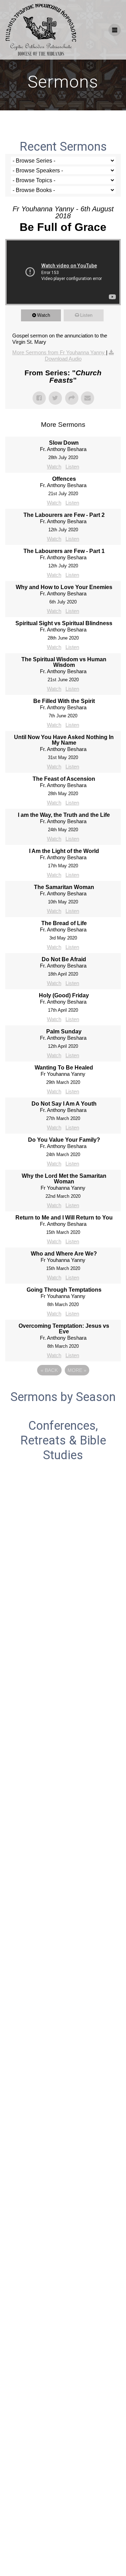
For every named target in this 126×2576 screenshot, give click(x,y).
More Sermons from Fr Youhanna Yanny (59, 352)
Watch (44, 315)
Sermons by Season (63, 1397)
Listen (86, 315)
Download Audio (63, 359)
